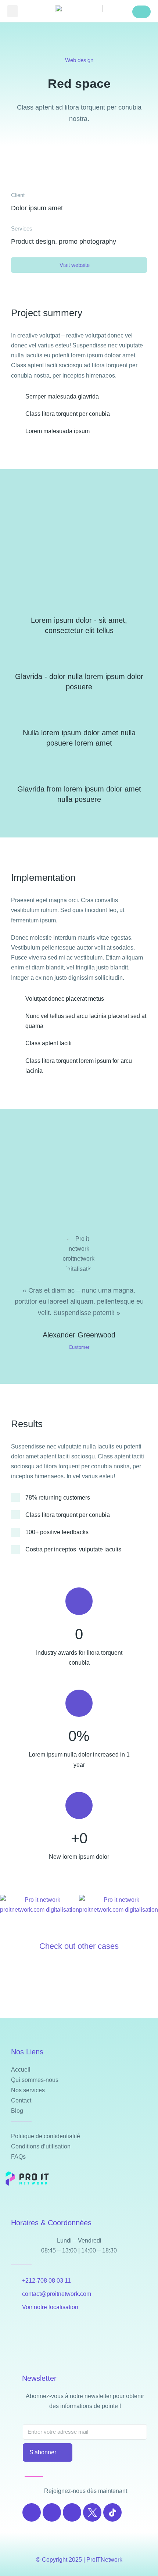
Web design (79, 60)
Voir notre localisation (50, 2307)
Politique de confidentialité (46, 2136)
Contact (21, 2100)
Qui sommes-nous (35, 2080)
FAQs (18, 2157)
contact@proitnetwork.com (57, 2294)
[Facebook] (32, 2512)
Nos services (28, 2090)
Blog (17, 2111)
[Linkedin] (72, 2512)
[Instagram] (52, 2512)
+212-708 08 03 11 (46, 2281)
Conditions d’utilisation (41, 2146)
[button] (12, 11)
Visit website (75, 265)
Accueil (21, 2070)
